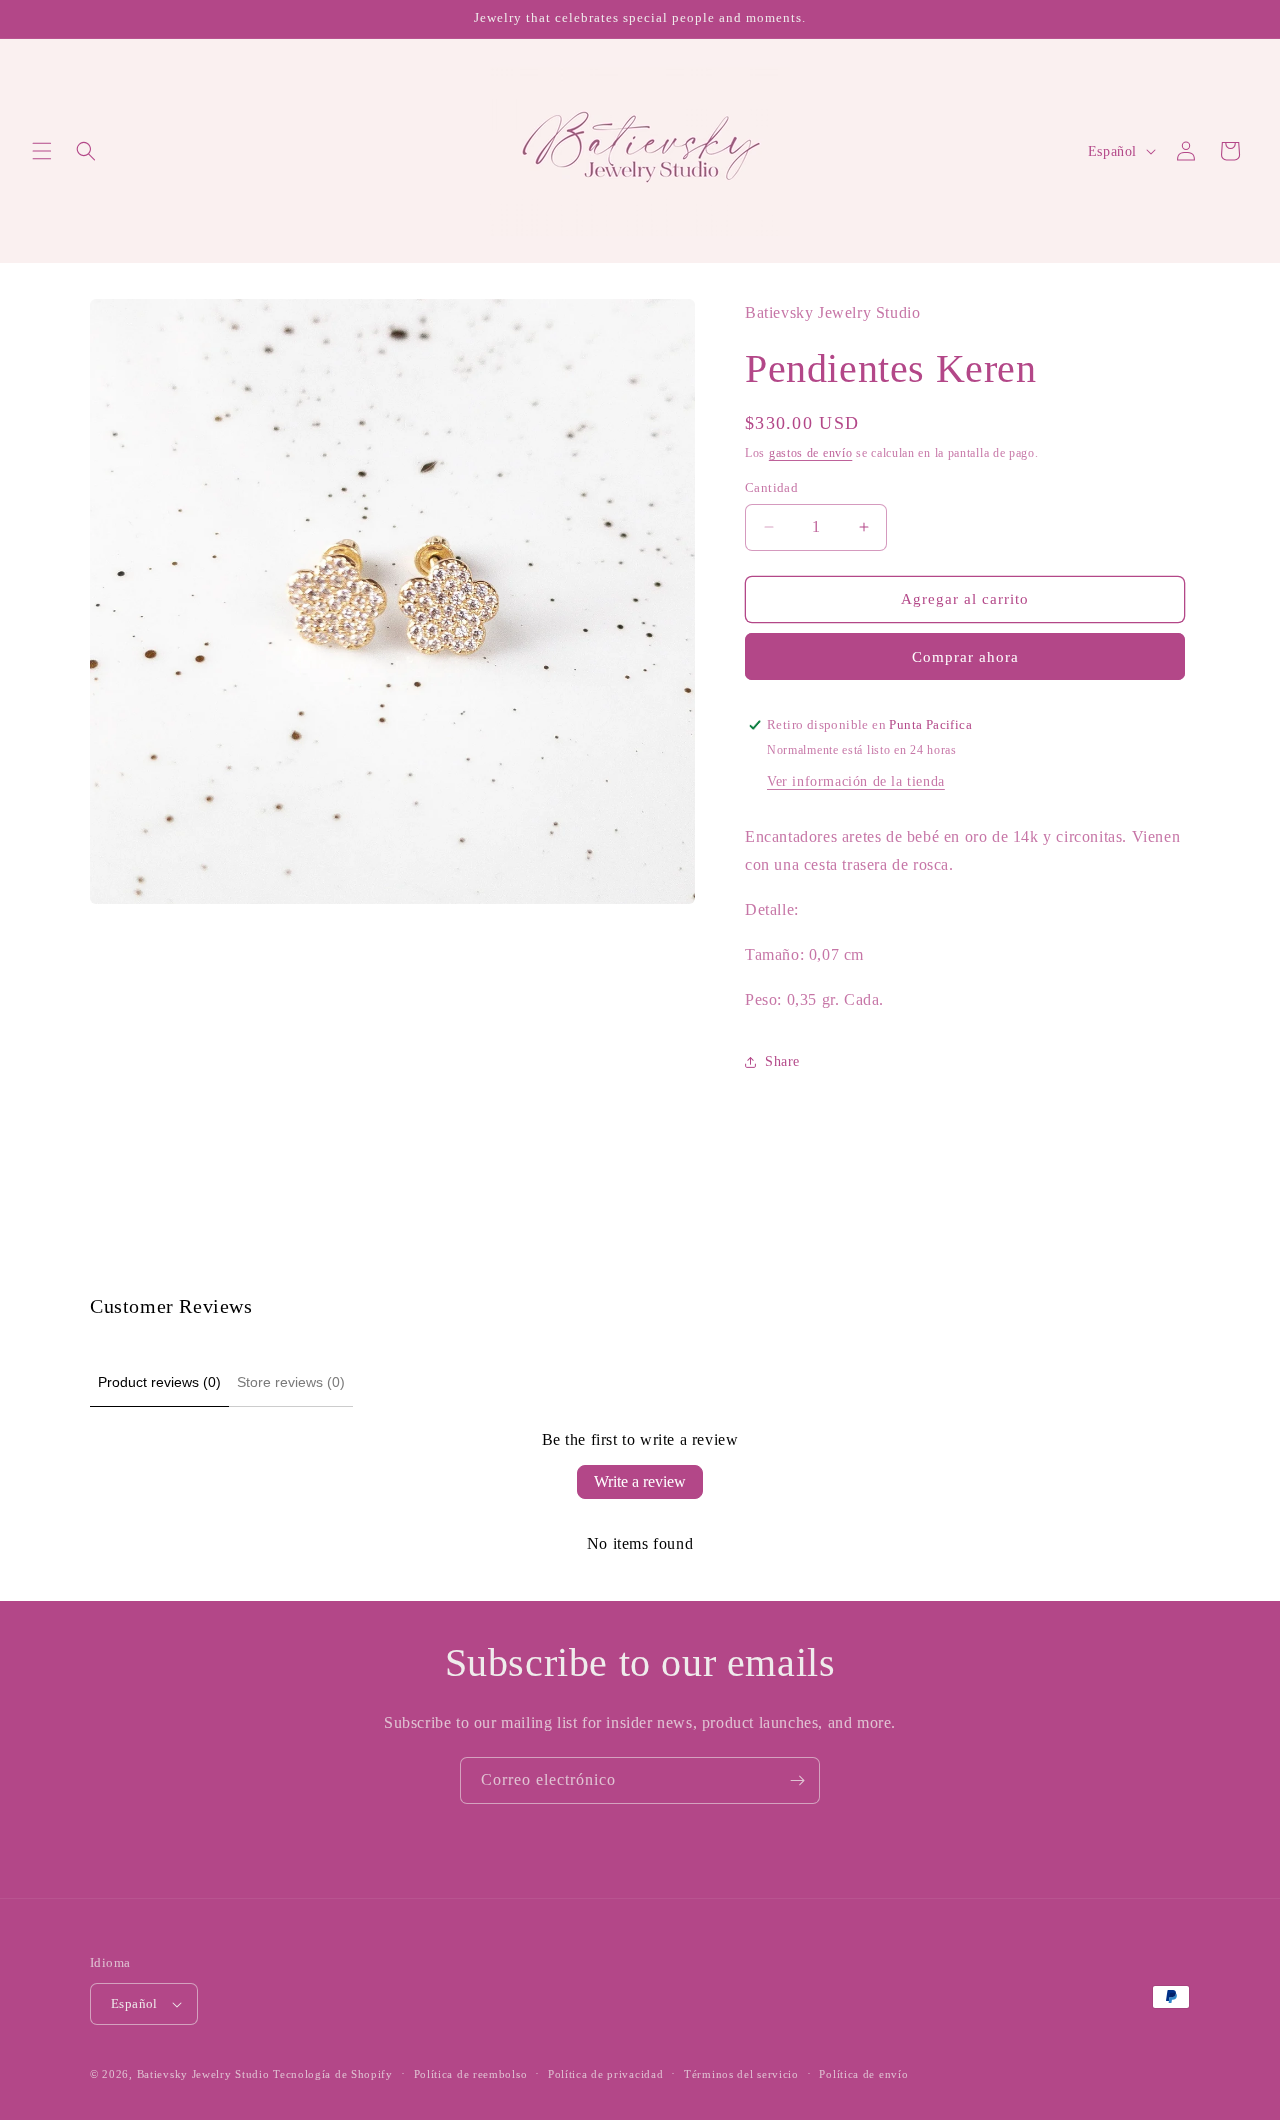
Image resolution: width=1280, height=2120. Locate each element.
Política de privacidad (605, 2074)
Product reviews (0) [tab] (159, 1382)
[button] (42, 151)
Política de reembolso (471, 2074)
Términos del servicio (741, 2074)
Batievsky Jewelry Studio (203, 2074)
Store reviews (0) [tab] (291, 1382)
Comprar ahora (965, 657)
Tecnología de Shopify (333, 2074)
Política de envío (863, 2074)
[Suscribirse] (797, 1780)
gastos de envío (811, 453)
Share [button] (782, 1061)
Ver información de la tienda (856, 781)
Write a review (640, 1481)
